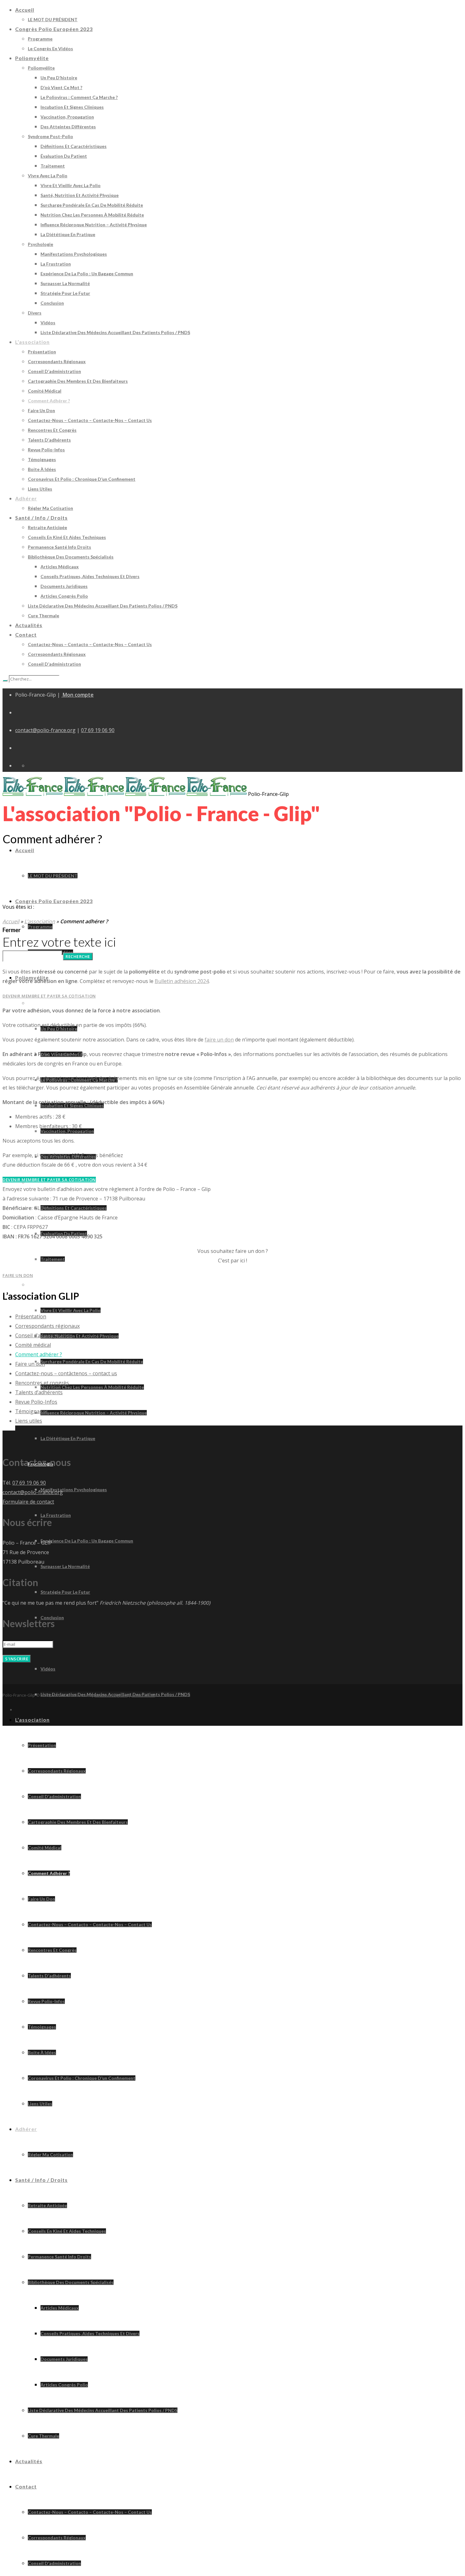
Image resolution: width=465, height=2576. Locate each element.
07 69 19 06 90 (98, 730)
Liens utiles (29, 1421)
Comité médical (33, 1345)
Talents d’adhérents (39, 1392)
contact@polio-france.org (45, 730)
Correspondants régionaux (47, 1326)
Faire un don (30, 1364)
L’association (40, 921)
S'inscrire (17, 1659)
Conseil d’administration (44, 1335)
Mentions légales (111, 1695)
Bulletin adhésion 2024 (182, 981)
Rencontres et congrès (42, 1383)
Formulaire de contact (28, 1502)
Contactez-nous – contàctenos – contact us (66, 1373)
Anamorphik (143, 1695)
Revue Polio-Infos (36, 1402)
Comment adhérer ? (39, 1354)
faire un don (219, 1040)
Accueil (11, 921)
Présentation (31, 1316)
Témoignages (32, 1411)
